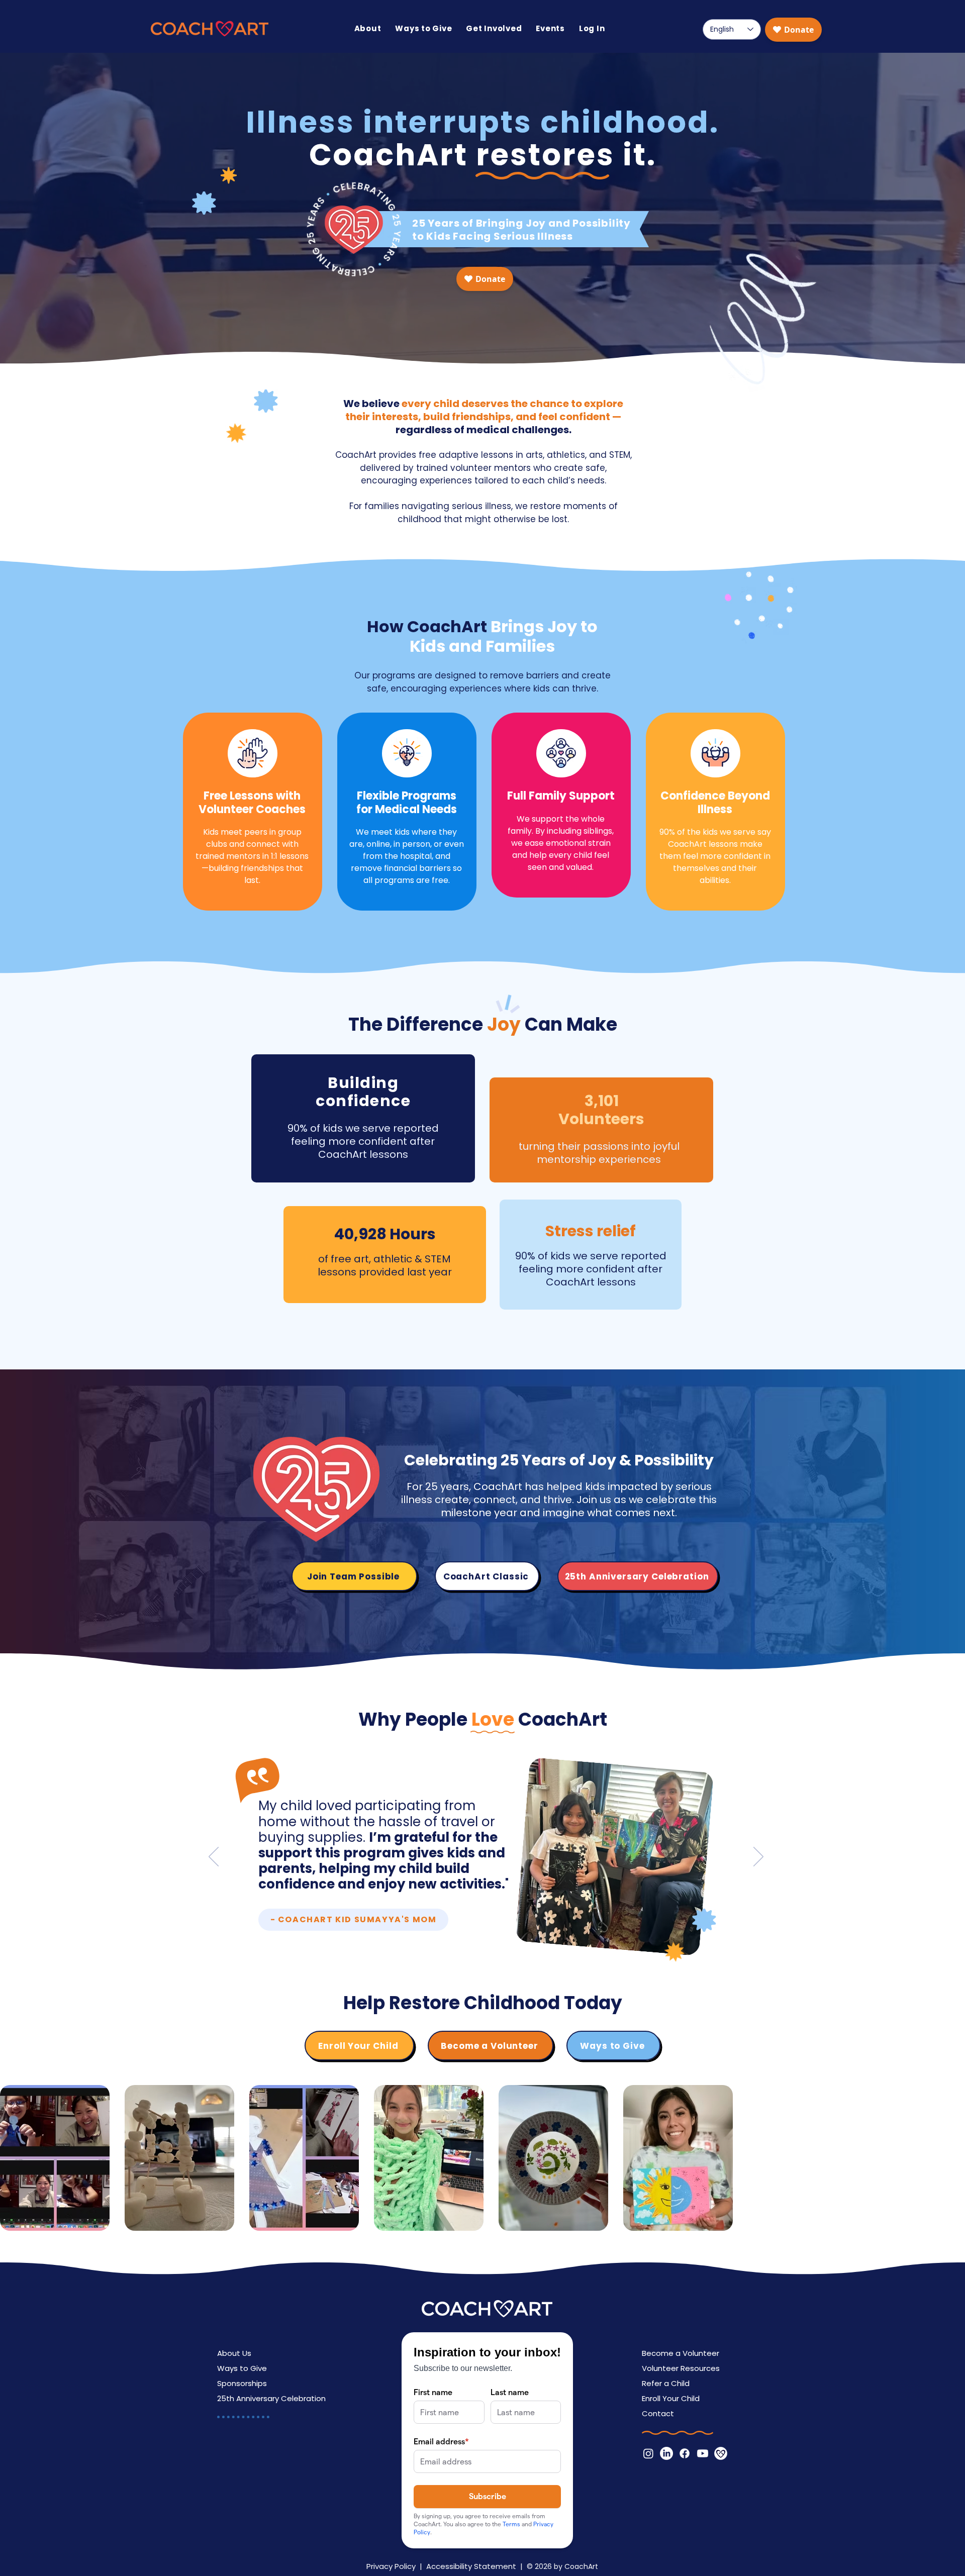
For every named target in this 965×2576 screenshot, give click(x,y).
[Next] (758, 1857)
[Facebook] (685, 2453)
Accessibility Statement (471, 2566)
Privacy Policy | (396, 2566)
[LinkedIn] (666, 2453)
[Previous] (214, 1857)
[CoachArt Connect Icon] (721, 2453)
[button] (368, 28)
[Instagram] (648, 2453)
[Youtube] (703, 2453)
